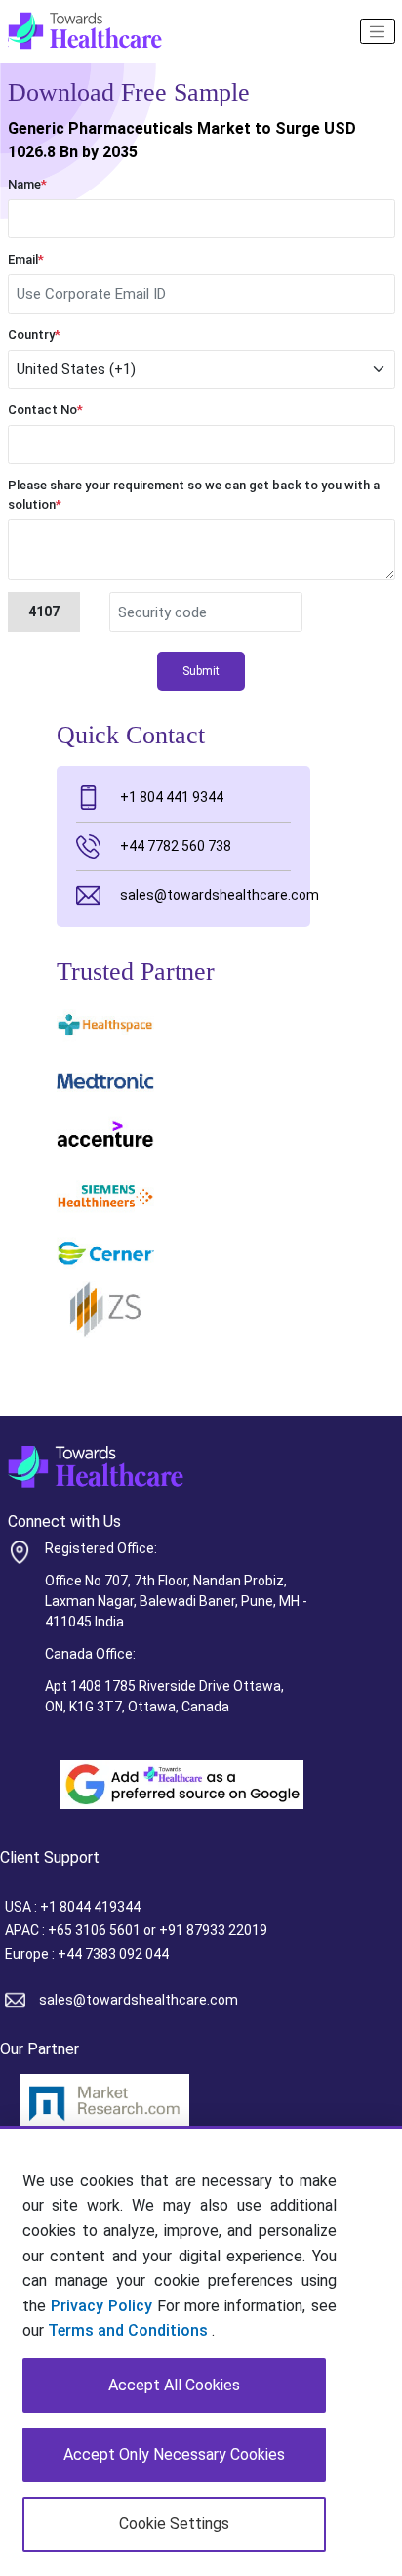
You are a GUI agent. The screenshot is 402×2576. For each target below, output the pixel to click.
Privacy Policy (101, 2306)
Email (26, 259)
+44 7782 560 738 (176, 846)
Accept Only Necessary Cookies (174, 2454)
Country (34, 335)
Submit (201, 671)
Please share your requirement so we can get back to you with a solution (194, 495)
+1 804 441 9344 (172, 797)
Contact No (45, 410)
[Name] (378, 31)
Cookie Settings (174, 2524)
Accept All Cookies (174, 2385)
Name (27, 184)
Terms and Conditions (130, 2330)
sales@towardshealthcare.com (205, 895)
